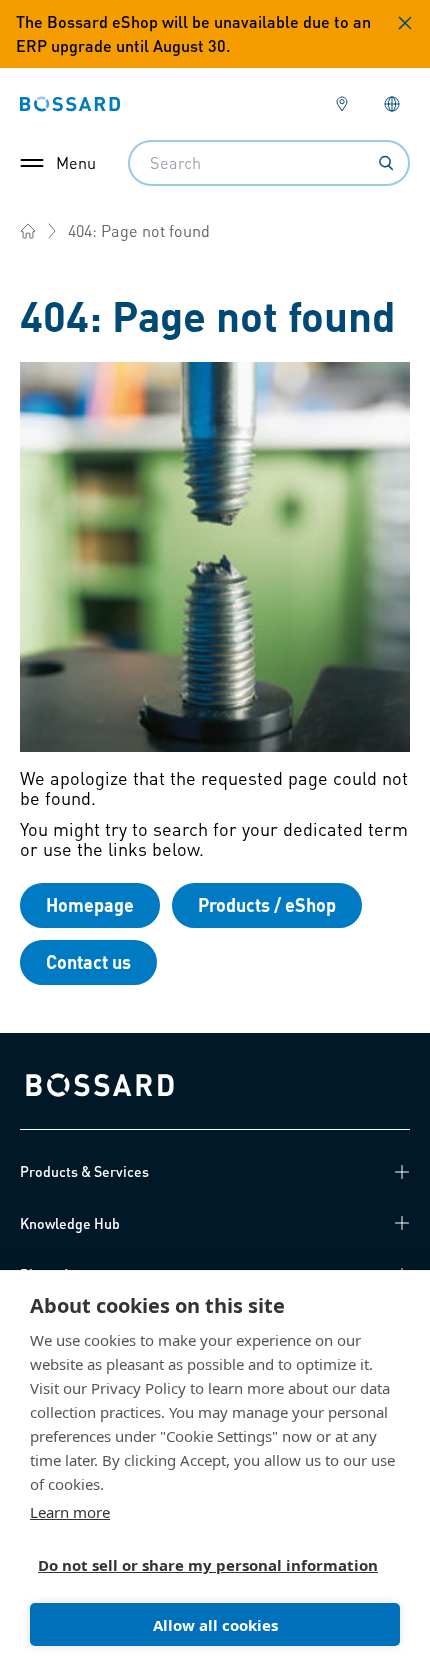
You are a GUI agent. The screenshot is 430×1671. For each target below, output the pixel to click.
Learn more (70, 1512)
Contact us (88, 961)
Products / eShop (267, 904)
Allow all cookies (215, 1625)
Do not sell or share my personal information (207, 1565)
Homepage (90, 904)
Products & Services (84, 1171)
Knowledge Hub (70, 1223)
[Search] (386, 163)
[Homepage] (28, 231)
